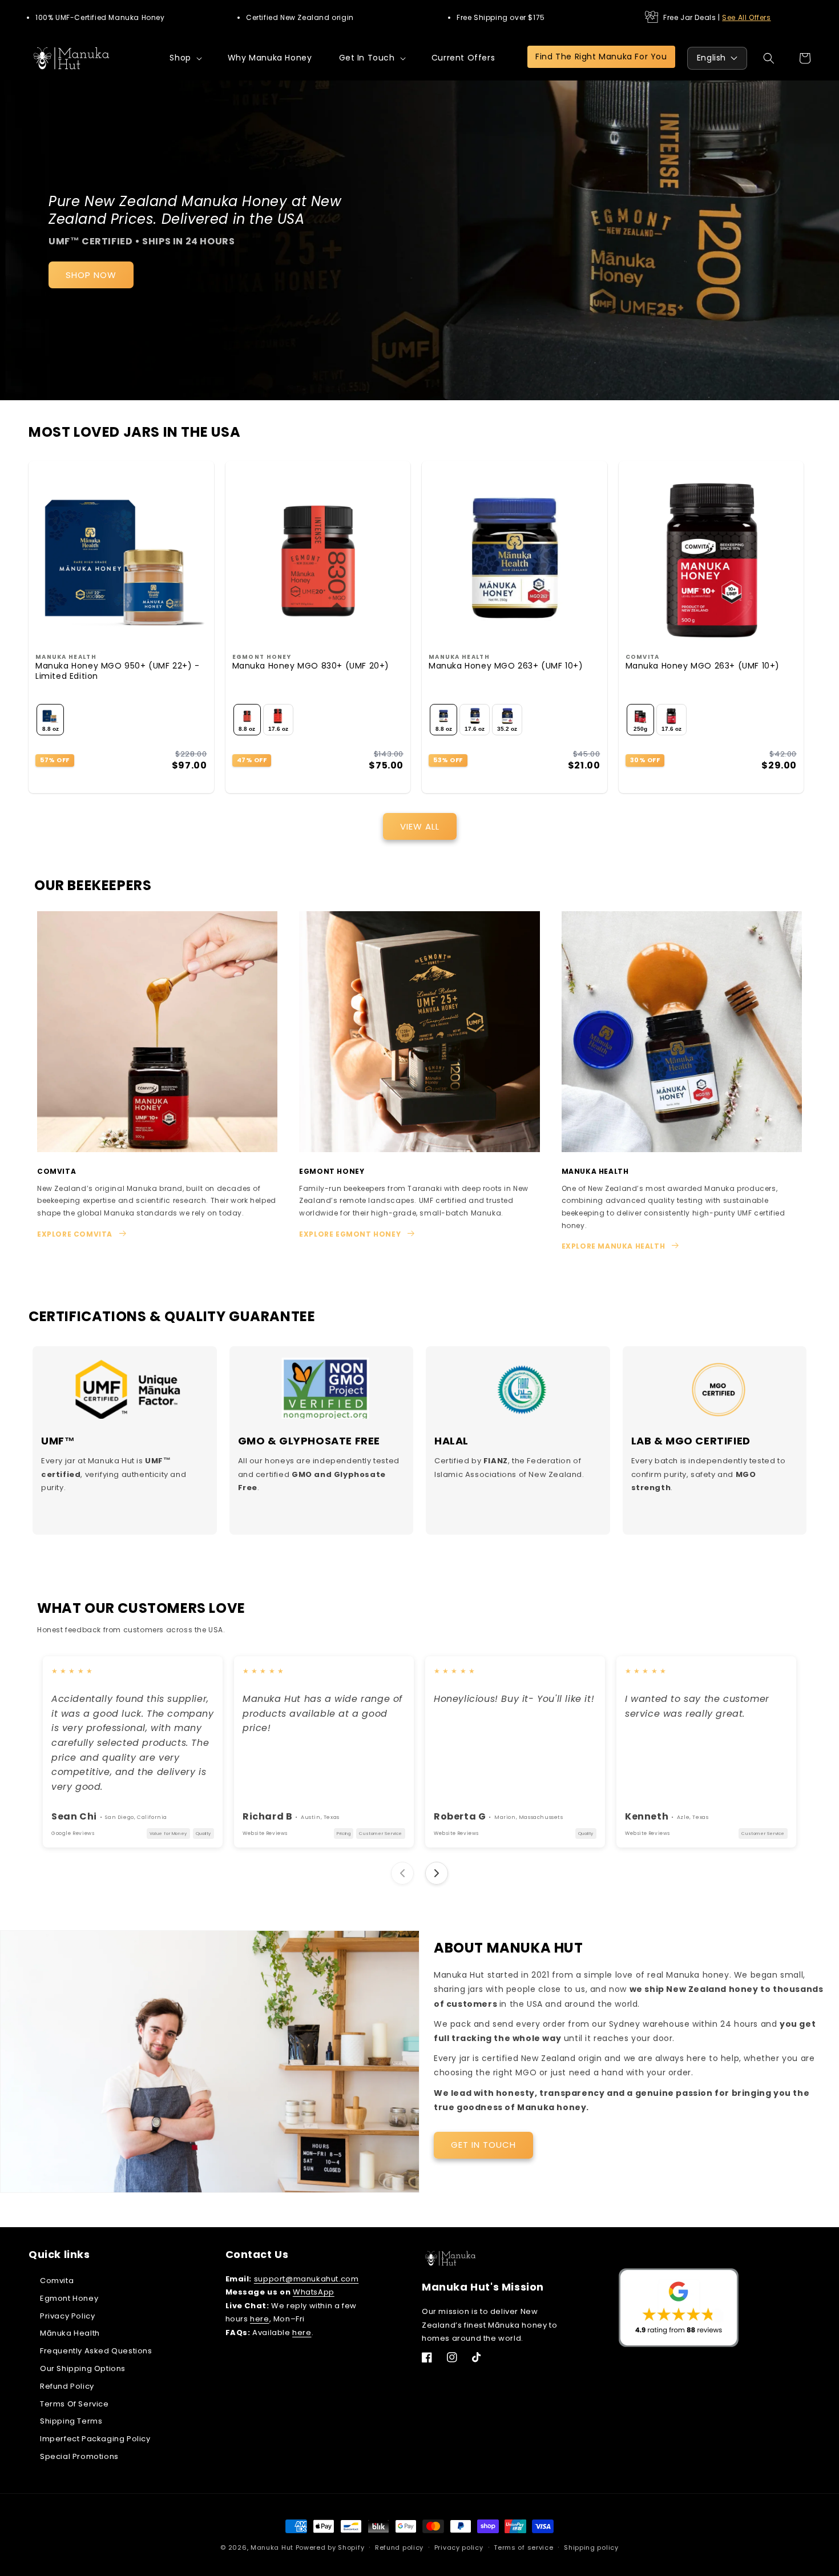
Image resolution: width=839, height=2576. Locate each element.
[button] (185, 58)
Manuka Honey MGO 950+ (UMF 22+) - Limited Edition (118, 671)
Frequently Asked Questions (96, 2351)
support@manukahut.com (306, 2279)
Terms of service (523, 2547)
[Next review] (437, 1873)
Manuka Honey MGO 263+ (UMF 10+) (506, 666)
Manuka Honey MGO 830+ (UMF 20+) (311, 666)
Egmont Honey (69, 2298)
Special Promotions (79, 2456)
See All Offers (746, 17)
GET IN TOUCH (483, 2145)
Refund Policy (67, 2386)
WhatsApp (314, 2292)
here (259, 2319)
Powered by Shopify (330, 2547)
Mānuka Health (70, 2333)
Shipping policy (591, 2547)
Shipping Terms (71, 2421)
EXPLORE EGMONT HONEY (350, 1234)
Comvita (57, 2281)
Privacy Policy (67, 2316)
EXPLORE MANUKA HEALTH (614, 1246)
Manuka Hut (272, 2547)
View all (420, 826)
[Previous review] (402, 1873)
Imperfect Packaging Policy (95, 2439)
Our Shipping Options (83, 2368)
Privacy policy (459, 2547)
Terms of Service (74, 2404)
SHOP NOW (91, 275)
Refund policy (399, 2547)
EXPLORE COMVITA (75, 1234)
